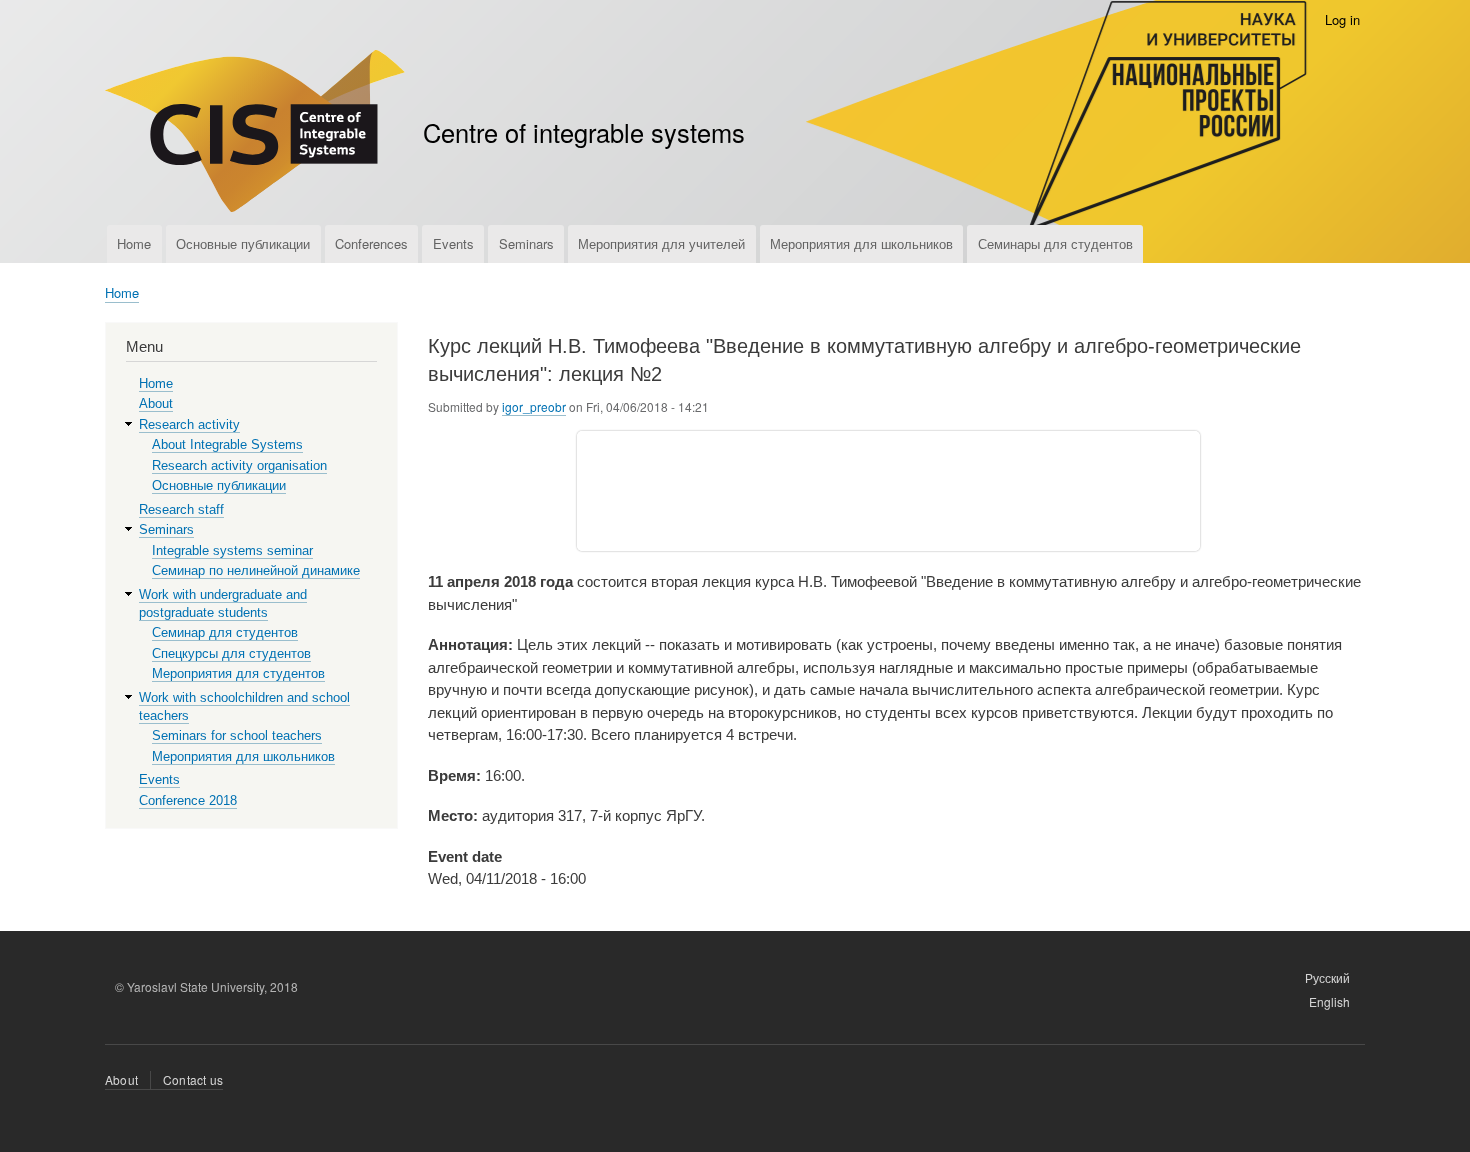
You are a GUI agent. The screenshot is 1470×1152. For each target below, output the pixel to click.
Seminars (526, 243)
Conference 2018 (188, 800)
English (1329, 1001)
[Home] (255, 133)
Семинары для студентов (1055, 243)
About (156, 403)
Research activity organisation (239, 465)
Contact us (193, 1079)
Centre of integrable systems (584, 132)
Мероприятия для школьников (861, 243)
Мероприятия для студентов (238, 673)
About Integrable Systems (227, 444)
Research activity (189, 424)
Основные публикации (243, 243)
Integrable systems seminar (232, 550)
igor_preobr (534, 406)
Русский (1327, 977)
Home (134, 243)
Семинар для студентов (225, 632)
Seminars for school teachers (237, 735)
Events (453, 243)
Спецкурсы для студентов (231, 653)
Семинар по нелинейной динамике (256, 570)
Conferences (371, 243)
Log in (1342, 19)
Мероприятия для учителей (661, 243)
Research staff (181, 509)
